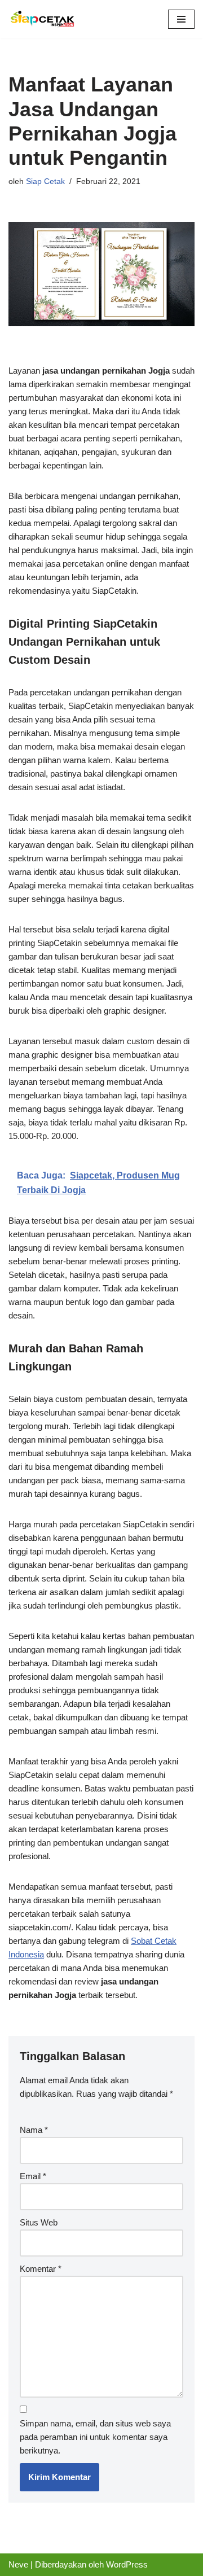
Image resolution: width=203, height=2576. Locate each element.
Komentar (41, 2269)
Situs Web (39, 2222)
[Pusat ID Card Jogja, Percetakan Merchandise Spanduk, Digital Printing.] (42, 19)
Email (33, 2176)
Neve (18, 2564)
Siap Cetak (45, 181)
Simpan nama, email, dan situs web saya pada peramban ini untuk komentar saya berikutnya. (95, 2437)
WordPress (127, 2564)
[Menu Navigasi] (181, 19)
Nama (34, 2130)
